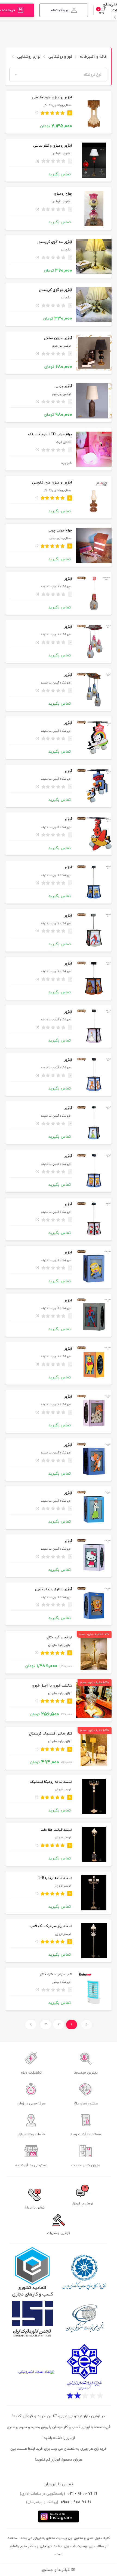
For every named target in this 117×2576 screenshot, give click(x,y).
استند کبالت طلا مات (56, 1830)
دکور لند (66, 250)
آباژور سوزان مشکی (58, 338)
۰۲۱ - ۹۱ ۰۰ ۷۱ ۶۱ (82, 2494)
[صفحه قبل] (87, 2025)
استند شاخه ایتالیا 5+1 (55, 1878)
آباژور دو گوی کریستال (56, 290)
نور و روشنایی (60, 57)
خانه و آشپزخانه (93, 57)
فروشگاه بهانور (61, 1982)
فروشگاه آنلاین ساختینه (56, 587)
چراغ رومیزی (63, 194)
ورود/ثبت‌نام (60, 10)
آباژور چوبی (64, 386)
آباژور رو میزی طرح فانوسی (52, 483)
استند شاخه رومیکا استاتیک (51, 1782)
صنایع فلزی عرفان (60, 538)
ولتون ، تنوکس (61, 154)
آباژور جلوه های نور (59, 1645)
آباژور (68, 579)
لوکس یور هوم (61, 346)
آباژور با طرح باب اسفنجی (53, 1589)
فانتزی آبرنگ (63, 442)
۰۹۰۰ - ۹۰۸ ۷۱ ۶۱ (76, 2502)
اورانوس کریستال (60, 1637)
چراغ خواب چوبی (60, 531)
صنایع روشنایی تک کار (57, 105)
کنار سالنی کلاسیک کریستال (51, 1734)
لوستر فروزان (63, 1790)
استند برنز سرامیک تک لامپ (51, 1926)
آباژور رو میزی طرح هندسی (52, 98)
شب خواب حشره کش (56, 1974)
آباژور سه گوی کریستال (55, 242)
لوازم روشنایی (28, 57)
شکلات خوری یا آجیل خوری (52, 1686)
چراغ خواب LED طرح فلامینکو (50, 434)
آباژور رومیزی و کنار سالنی (53, 146)
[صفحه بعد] (31, 2025)
